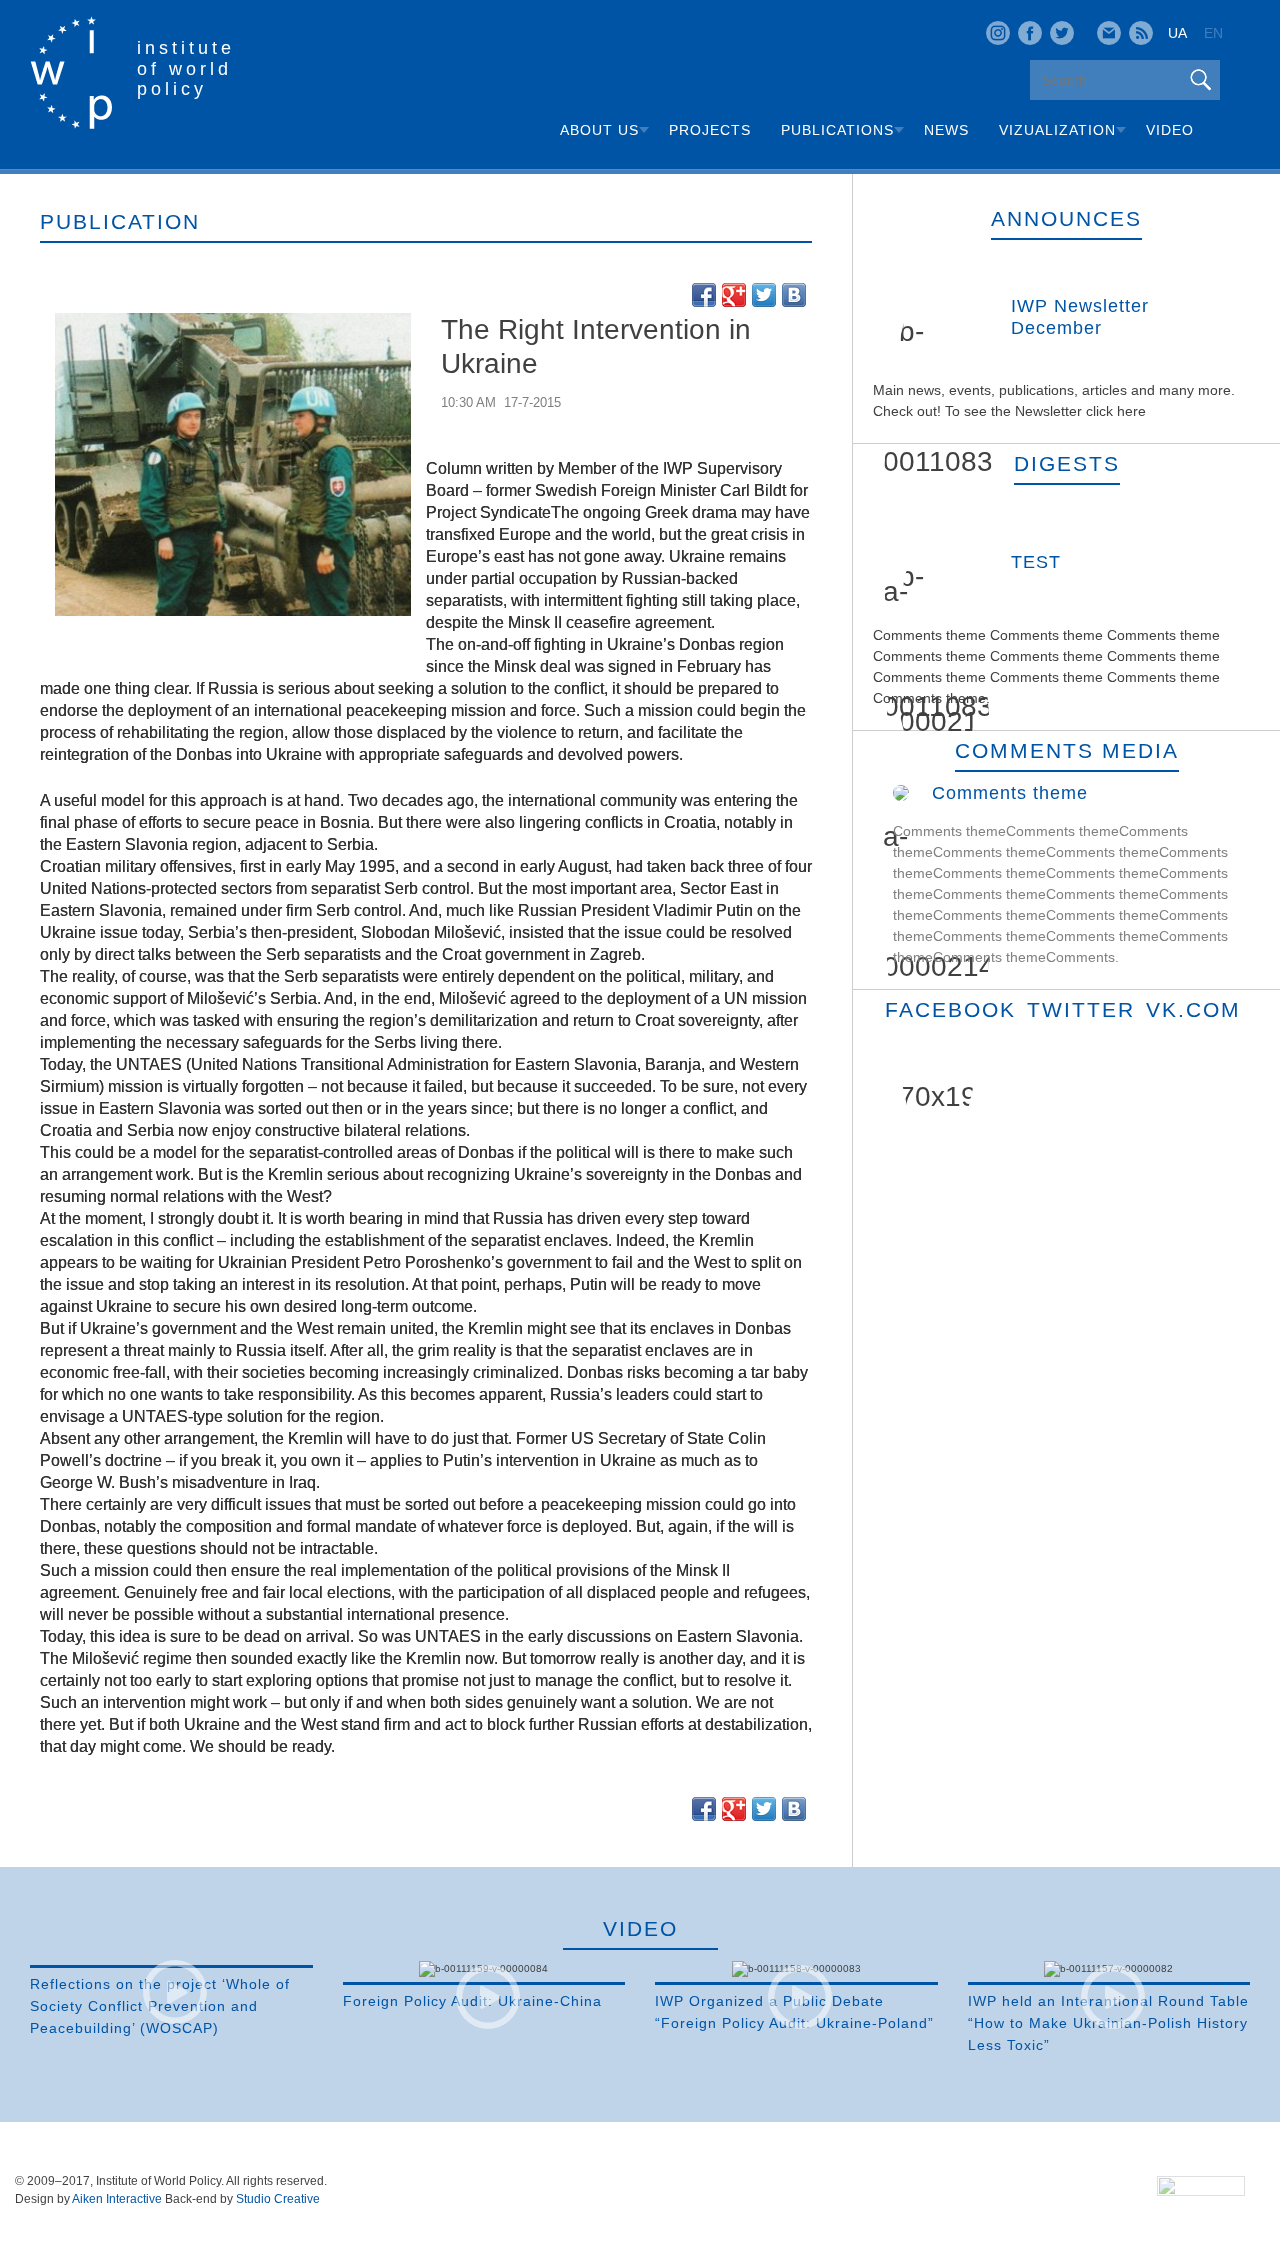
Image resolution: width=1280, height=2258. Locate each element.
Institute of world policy (186, 68)
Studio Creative (278, 2199)
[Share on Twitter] (764, 295)
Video (1170, 130)
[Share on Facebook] (704, 295)
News (946, 130)
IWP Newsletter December (1080, 317)
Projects (710, 130)
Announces (1066, 218)
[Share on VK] (794, 295)
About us (599, 130)
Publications (837, 130)
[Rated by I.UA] (1201, 2190)
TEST (1036, 562)
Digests (1067, 463)
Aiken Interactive (117, 2199)
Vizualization (1057, 130)
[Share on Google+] (734, 295)
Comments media (1067, 750)
